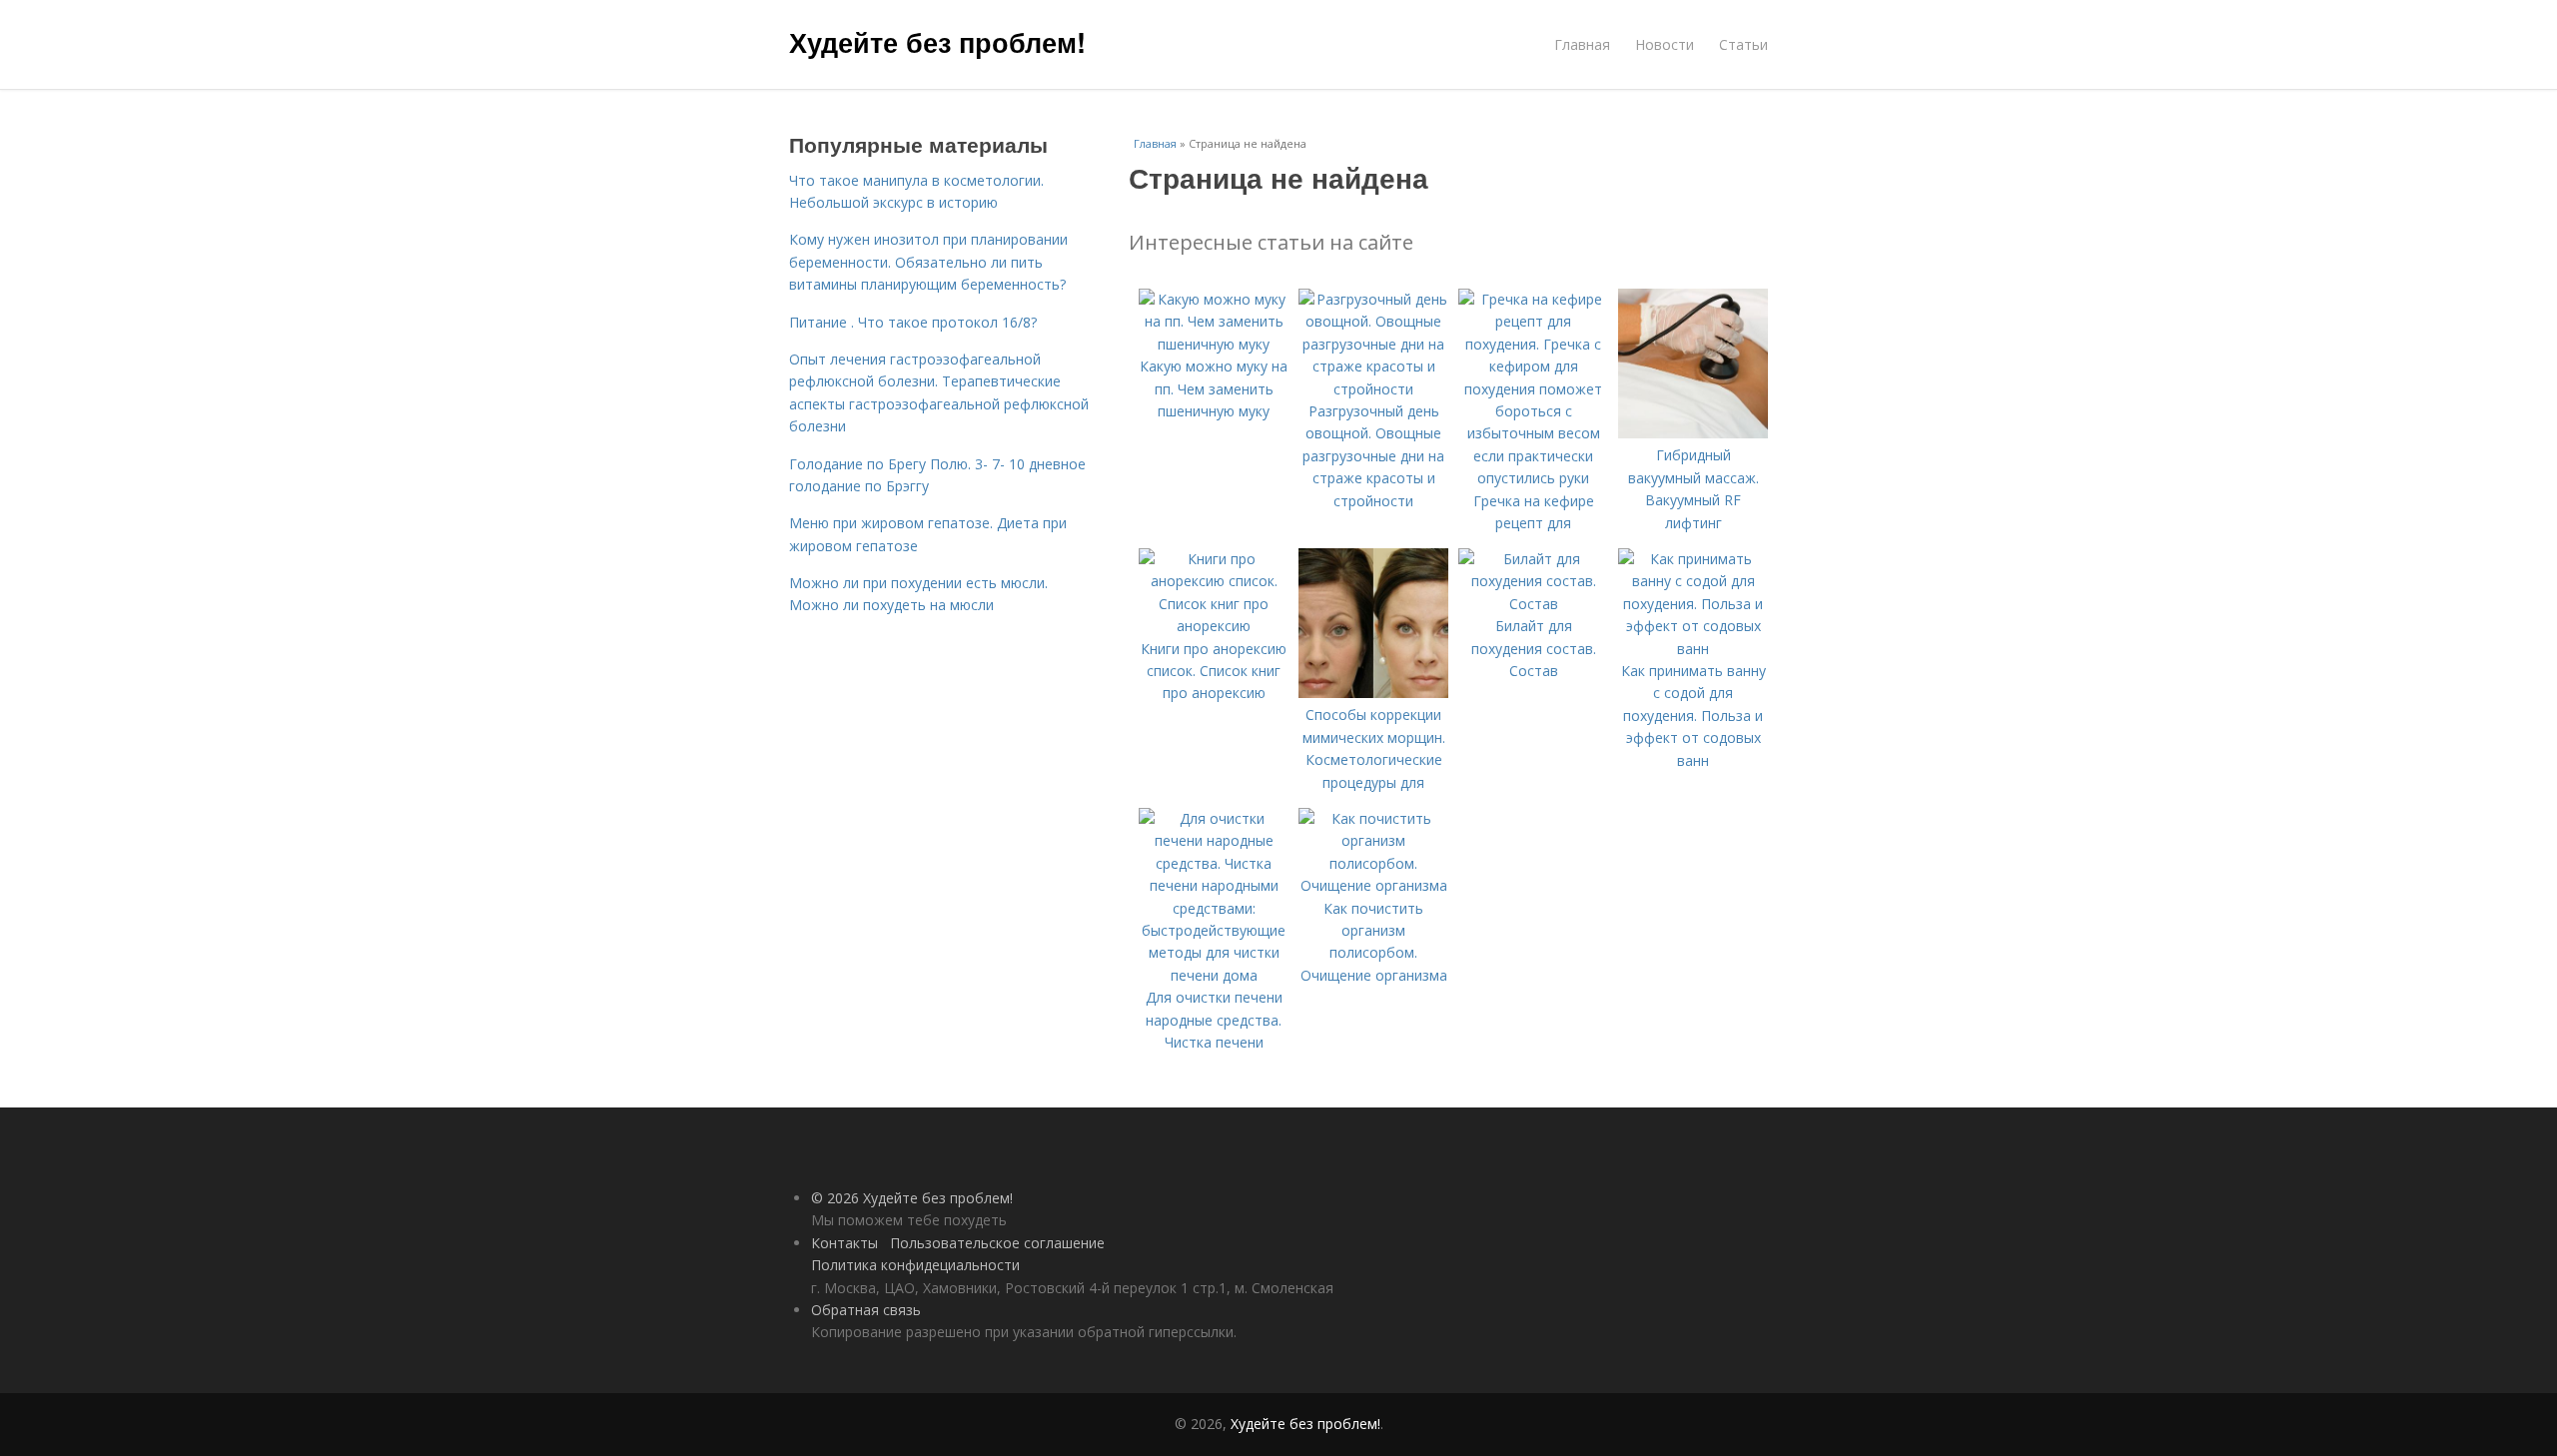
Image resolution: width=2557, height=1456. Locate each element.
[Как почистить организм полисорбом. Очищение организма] (1373, 885)
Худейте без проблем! (937, 42)
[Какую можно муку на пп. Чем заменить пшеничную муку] (1214, 344)
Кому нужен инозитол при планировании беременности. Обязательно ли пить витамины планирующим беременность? (928, 262)
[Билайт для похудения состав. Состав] (1533, 604)
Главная (1582, 44)
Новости (1665, 44)
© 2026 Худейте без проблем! (912, 1198)
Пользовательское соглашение (997, 1243)
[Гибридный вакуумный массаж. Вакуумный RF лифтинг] (1693, 433)
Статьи (1743, 44)
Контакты (845, 1243)
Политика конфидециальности (915, 1265)
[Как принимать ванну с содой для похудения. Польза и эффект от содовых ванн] (1693, 649)
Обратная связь (866, 1310)
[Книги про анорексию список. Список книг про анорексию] (1214, 626)
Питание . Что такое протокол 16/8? (913, 322)
